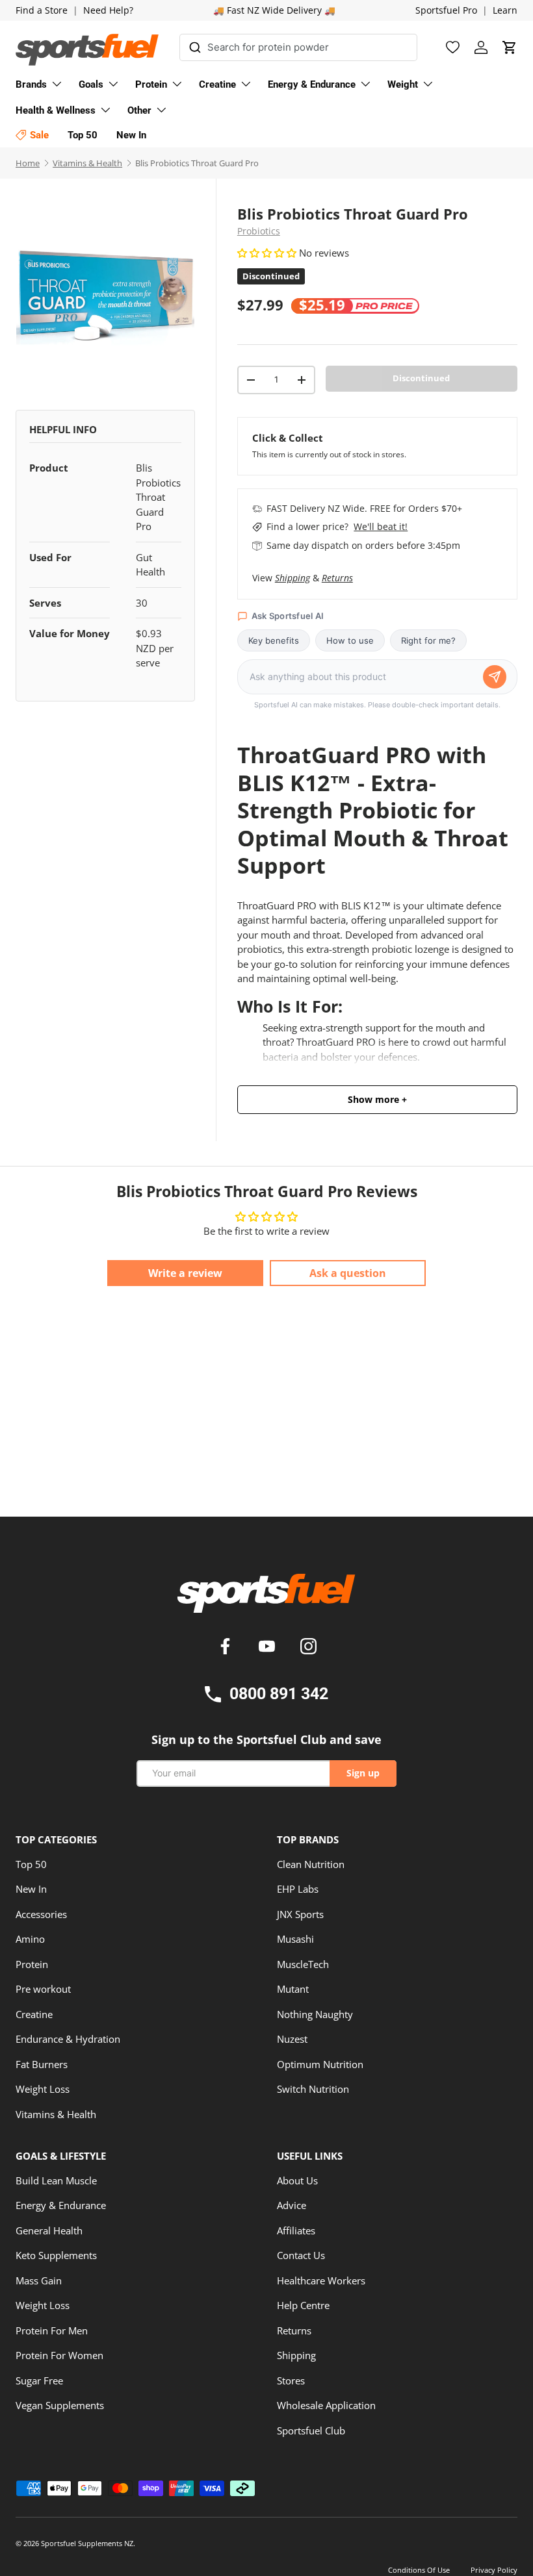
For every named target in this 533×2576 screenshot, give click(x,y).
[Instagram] (308, 1648)
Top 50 (31, 1864)
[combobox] (298, 47)
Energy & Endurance (61, 2205)
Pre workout (43, 1989)
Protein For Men (52, 2330)
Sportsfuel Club (311, 2431)
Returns (337, 578)
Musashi (295, 1939)
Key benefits (274, 640)
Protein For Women (59, 2355)
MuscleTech (303, 1964)
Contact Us (301, 2255)
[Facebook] (227, 1648)
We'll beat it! (381, 526)
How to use (350, 640)
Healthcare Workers (321, 2280)
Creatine (34, 2014)
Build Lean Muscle (56, 2180)
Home (28, 163)
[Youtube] (269, 1648)
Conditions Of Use (419, 2570)
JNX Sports (300, 1914)
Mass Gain (39, 2280)
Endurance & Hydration (68, 2039)
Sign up (363, 1773)
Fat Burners (42, 2064)
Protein (32, 1964)
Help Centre (303, 2305)
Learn (505, 10)
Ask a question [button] (348, 1273)
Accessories (41, 1914)
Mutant (293, 1989)
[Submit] (195, 45)
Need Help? (108, 10)
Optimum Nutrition (320, 2064)
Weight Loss (43, 2089)
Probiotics (259, 231)
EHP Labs (298, 1889)
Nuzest (292, 2039)
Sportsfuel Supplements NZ (87, 2543)
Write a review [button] (185, 1273)
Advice (292, 2205)
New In (31, 1889)
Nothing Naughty (315, 2014)
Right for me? (428, 640)
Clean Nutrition (311, 1864)
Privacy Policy (494, 2570)
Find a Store (42, 10)
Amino (30, 1939)
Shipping (292, 578)
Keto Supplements (56, 2255)
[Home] (266, 1598)
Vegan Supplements (60, 2405)
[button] (510, 47)
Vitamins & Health (87, 163)
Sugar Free (39, 2380)
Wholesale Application (326, 2405)
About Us (297, 2180)
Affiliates (296, 2230)
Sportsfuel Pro (446, 10)
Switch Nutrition (313, 2089)
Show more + (377, 1100)
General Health (49, 2230)
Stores (291, 2380)
